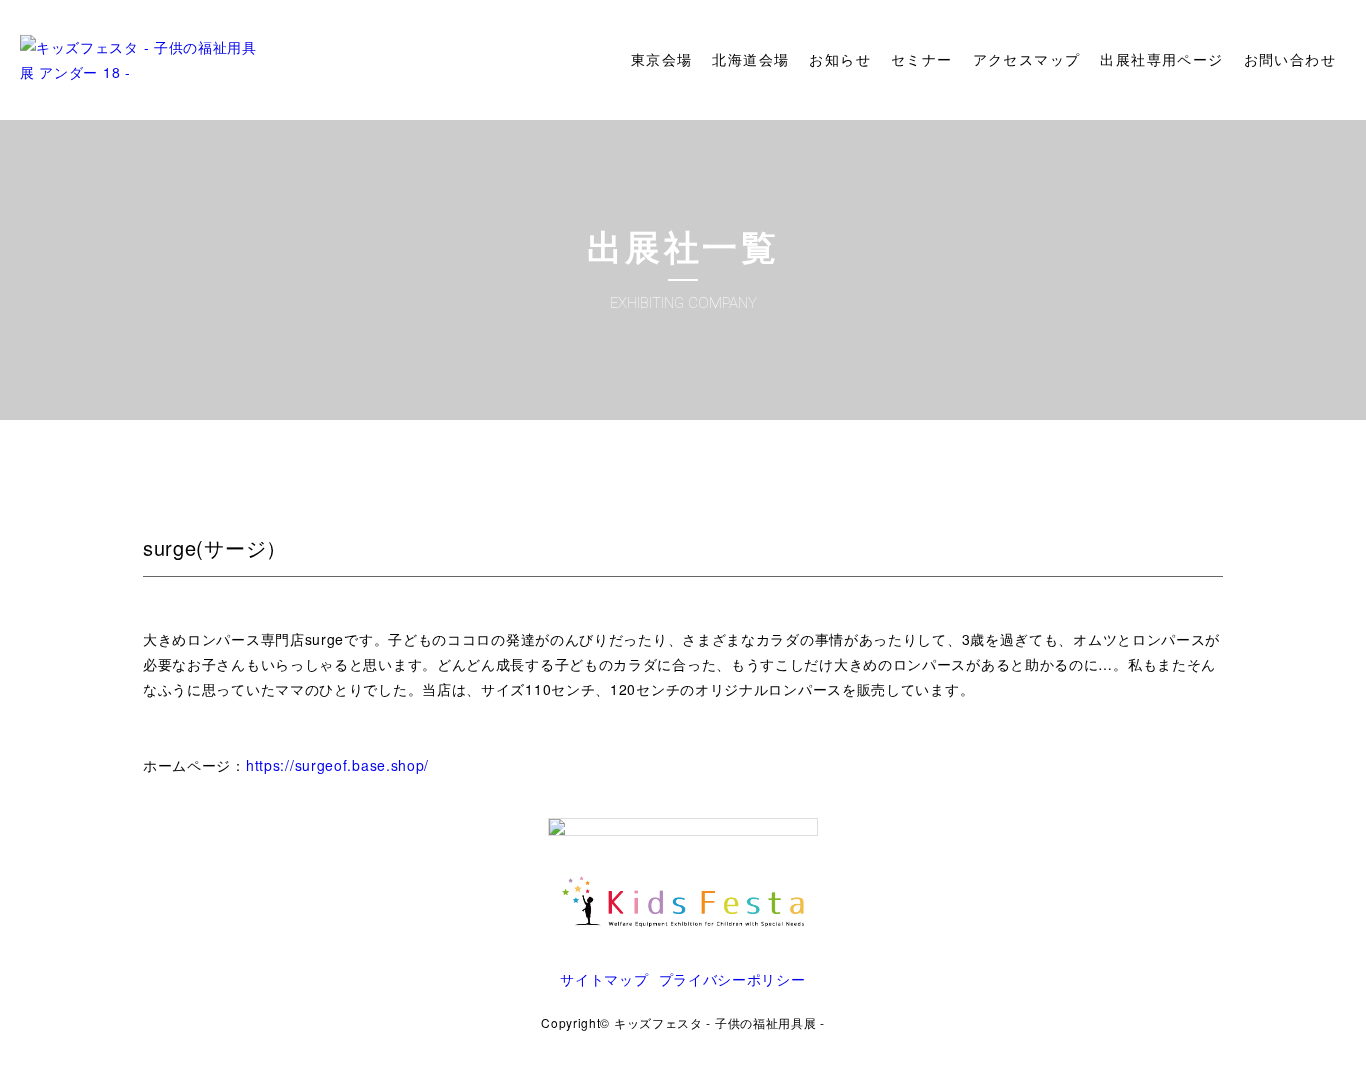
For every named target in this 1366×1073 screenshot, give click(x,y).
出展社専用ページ (1161, 60)
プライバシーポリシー (732, 979)
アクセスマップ (1027, 60)
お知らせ (840, 60)
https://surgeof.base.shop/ (337, 765)
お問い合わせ (1290, 60)
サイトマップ (604, 979)
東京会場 (662, 60)
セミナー (922, 60)
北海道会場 (750, 60)
